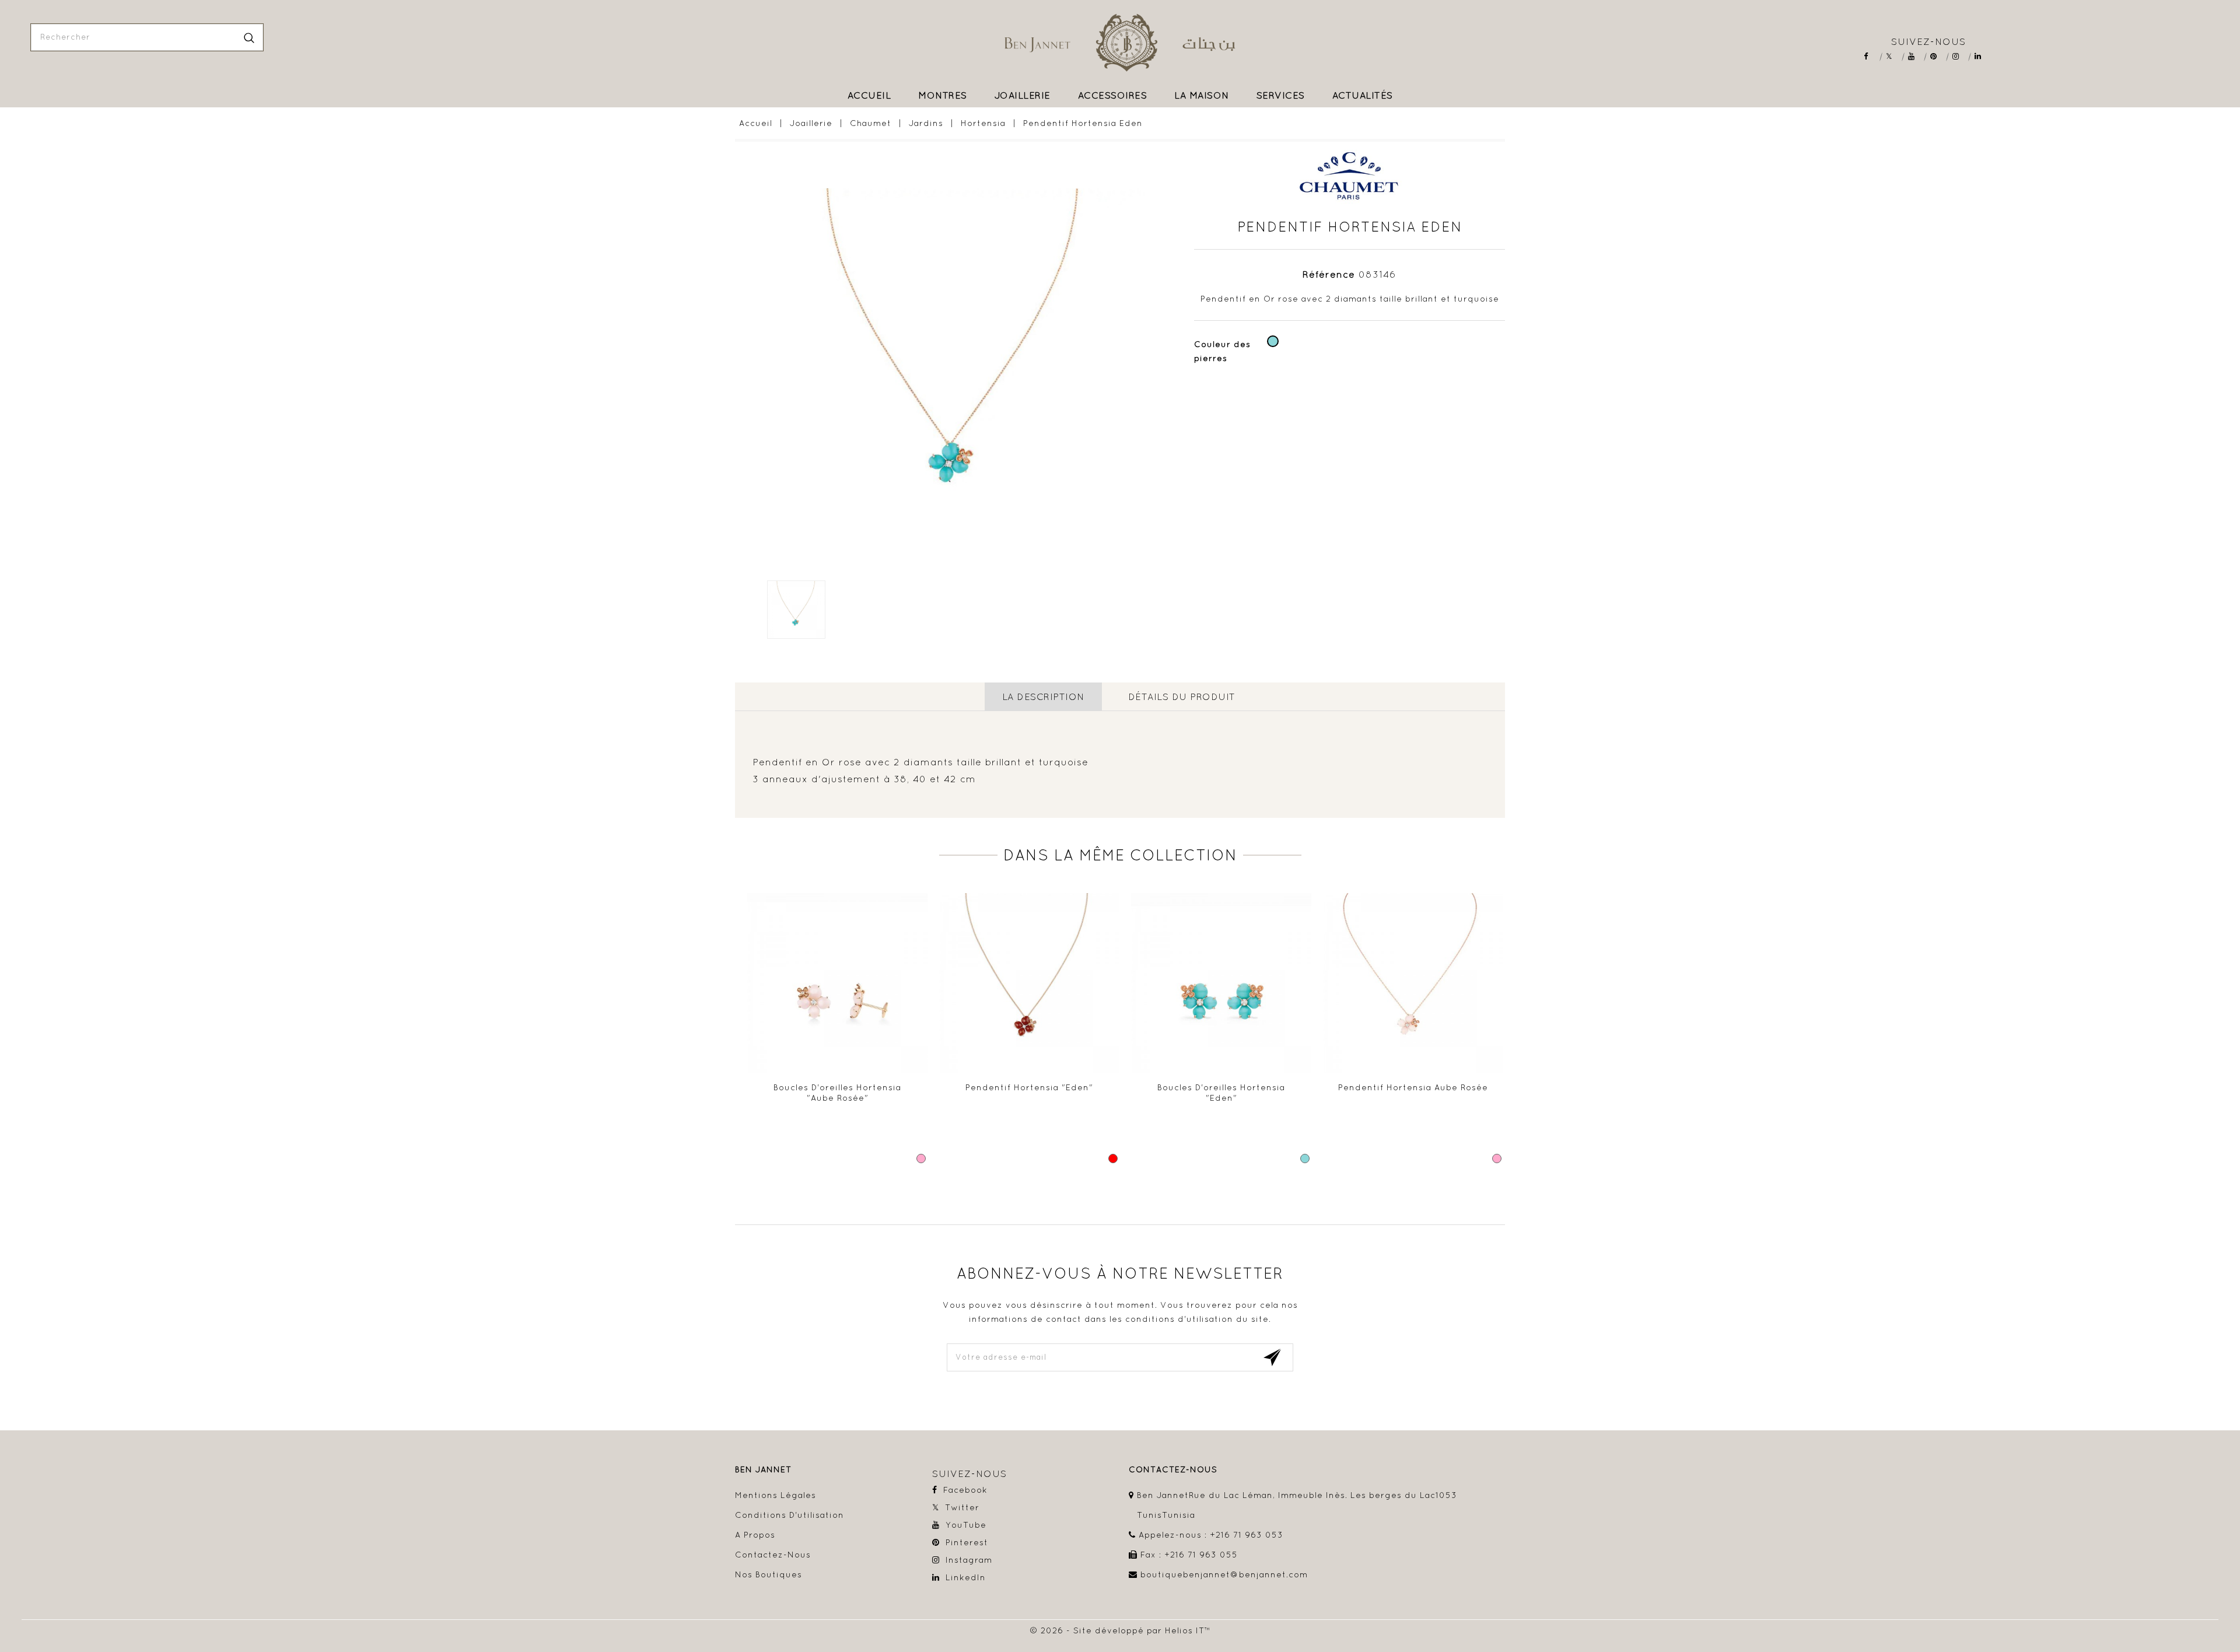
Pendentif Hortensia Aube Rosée (1413, 1087)
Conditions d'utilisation (790, 1515)
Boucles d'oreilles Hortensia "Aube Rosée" (837, 1093)
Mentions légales (776, 1495)
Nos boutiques (769, 1574)
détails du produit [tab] (1182, 696)
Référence (1329, 274)
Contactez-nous (773, 1555)
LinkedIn (1982, 56)
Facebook (1871, 56)
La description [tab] (1043, 696)
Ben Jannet (763, 1470)
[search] (249, 37)
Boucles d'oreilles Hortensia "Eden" (1221, 1093)
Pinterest (1938, 56)
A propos (755, 1535)
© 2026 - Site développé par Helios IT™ (1120, 1630)
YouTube (1915, 56)
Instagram (1960, 56)
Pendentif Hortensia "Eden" (1029, 1087)
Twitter (1893, 56)
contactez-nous (1173, 1470)
